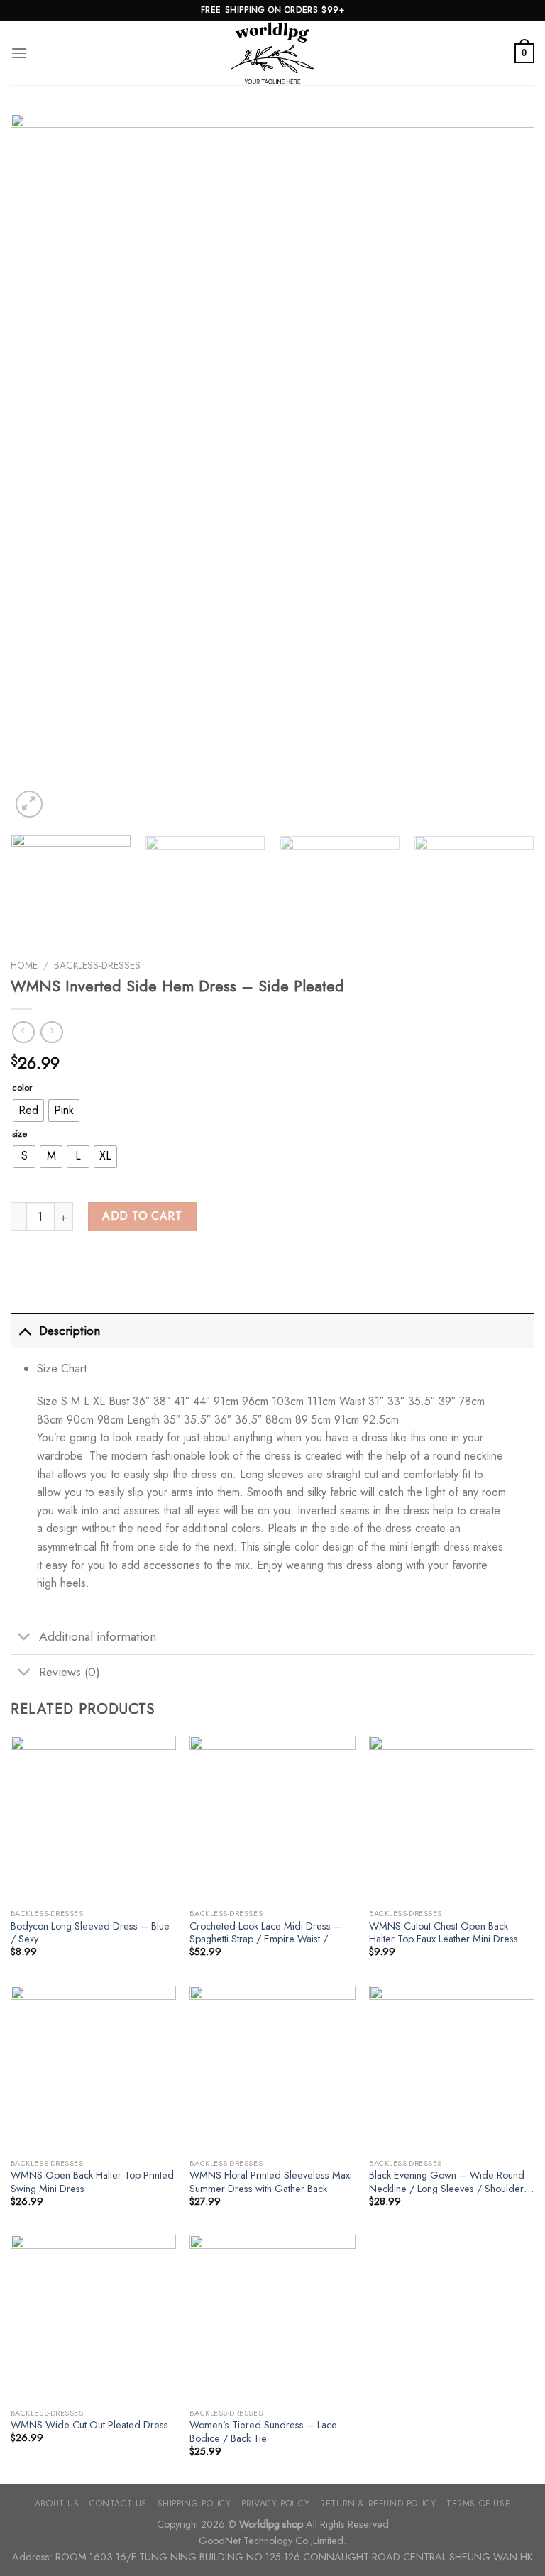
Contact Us (118, 2504)
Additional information (98, 1636)
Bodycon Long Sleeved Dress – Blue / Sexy (90, 1933)
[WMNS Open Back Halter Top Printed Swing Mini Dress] (93, 2068)
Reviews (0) (70, 1672)
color (22, 1088)
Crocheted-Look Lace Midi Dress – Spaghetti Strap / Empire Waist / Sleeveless (265, 1933)
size (20, 1134)
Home (24, 965)
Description (70, 1331)
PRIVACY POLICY (276, 2504)
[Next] (506, 467)
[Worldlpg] (272, 53)
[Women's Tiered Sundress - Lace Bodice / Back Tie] (272, 2317)
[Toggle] (24, 1330)
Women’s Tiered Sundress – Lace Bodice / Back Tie (263, 2432)
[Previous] (39, 467)
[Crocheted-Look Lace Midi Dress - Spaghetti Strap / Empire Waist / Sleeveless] (272, 1818)
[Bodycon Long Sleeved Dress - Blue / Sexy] (93, 1818)
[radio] (28, 1111)
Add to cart (142, 1216)
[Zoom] (29, 804)
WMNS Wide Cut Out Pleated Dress (89, 2425)
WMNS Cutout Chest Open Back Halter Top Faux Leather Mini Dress (444, 1933)
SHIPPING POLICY (194, 2504)
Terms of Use (478, 2504)
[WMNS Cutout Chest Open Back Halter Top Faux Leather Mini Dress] (452, 1818)
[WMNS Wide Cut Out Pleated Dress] (93, 2317)
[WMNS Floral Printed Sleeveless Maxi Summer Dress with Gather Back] (272, 2068)
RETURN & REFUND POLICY (378, 2504)
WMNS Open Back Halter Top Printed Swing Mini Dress (92, 2182)
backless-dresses (97, 965)
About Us (57, 2504)
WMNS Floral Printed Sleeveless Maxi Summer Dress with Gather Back (271, 2182)
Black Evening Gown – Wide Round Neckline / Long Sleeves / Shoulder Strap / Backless (447, 2182)
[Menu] (19, 53)
